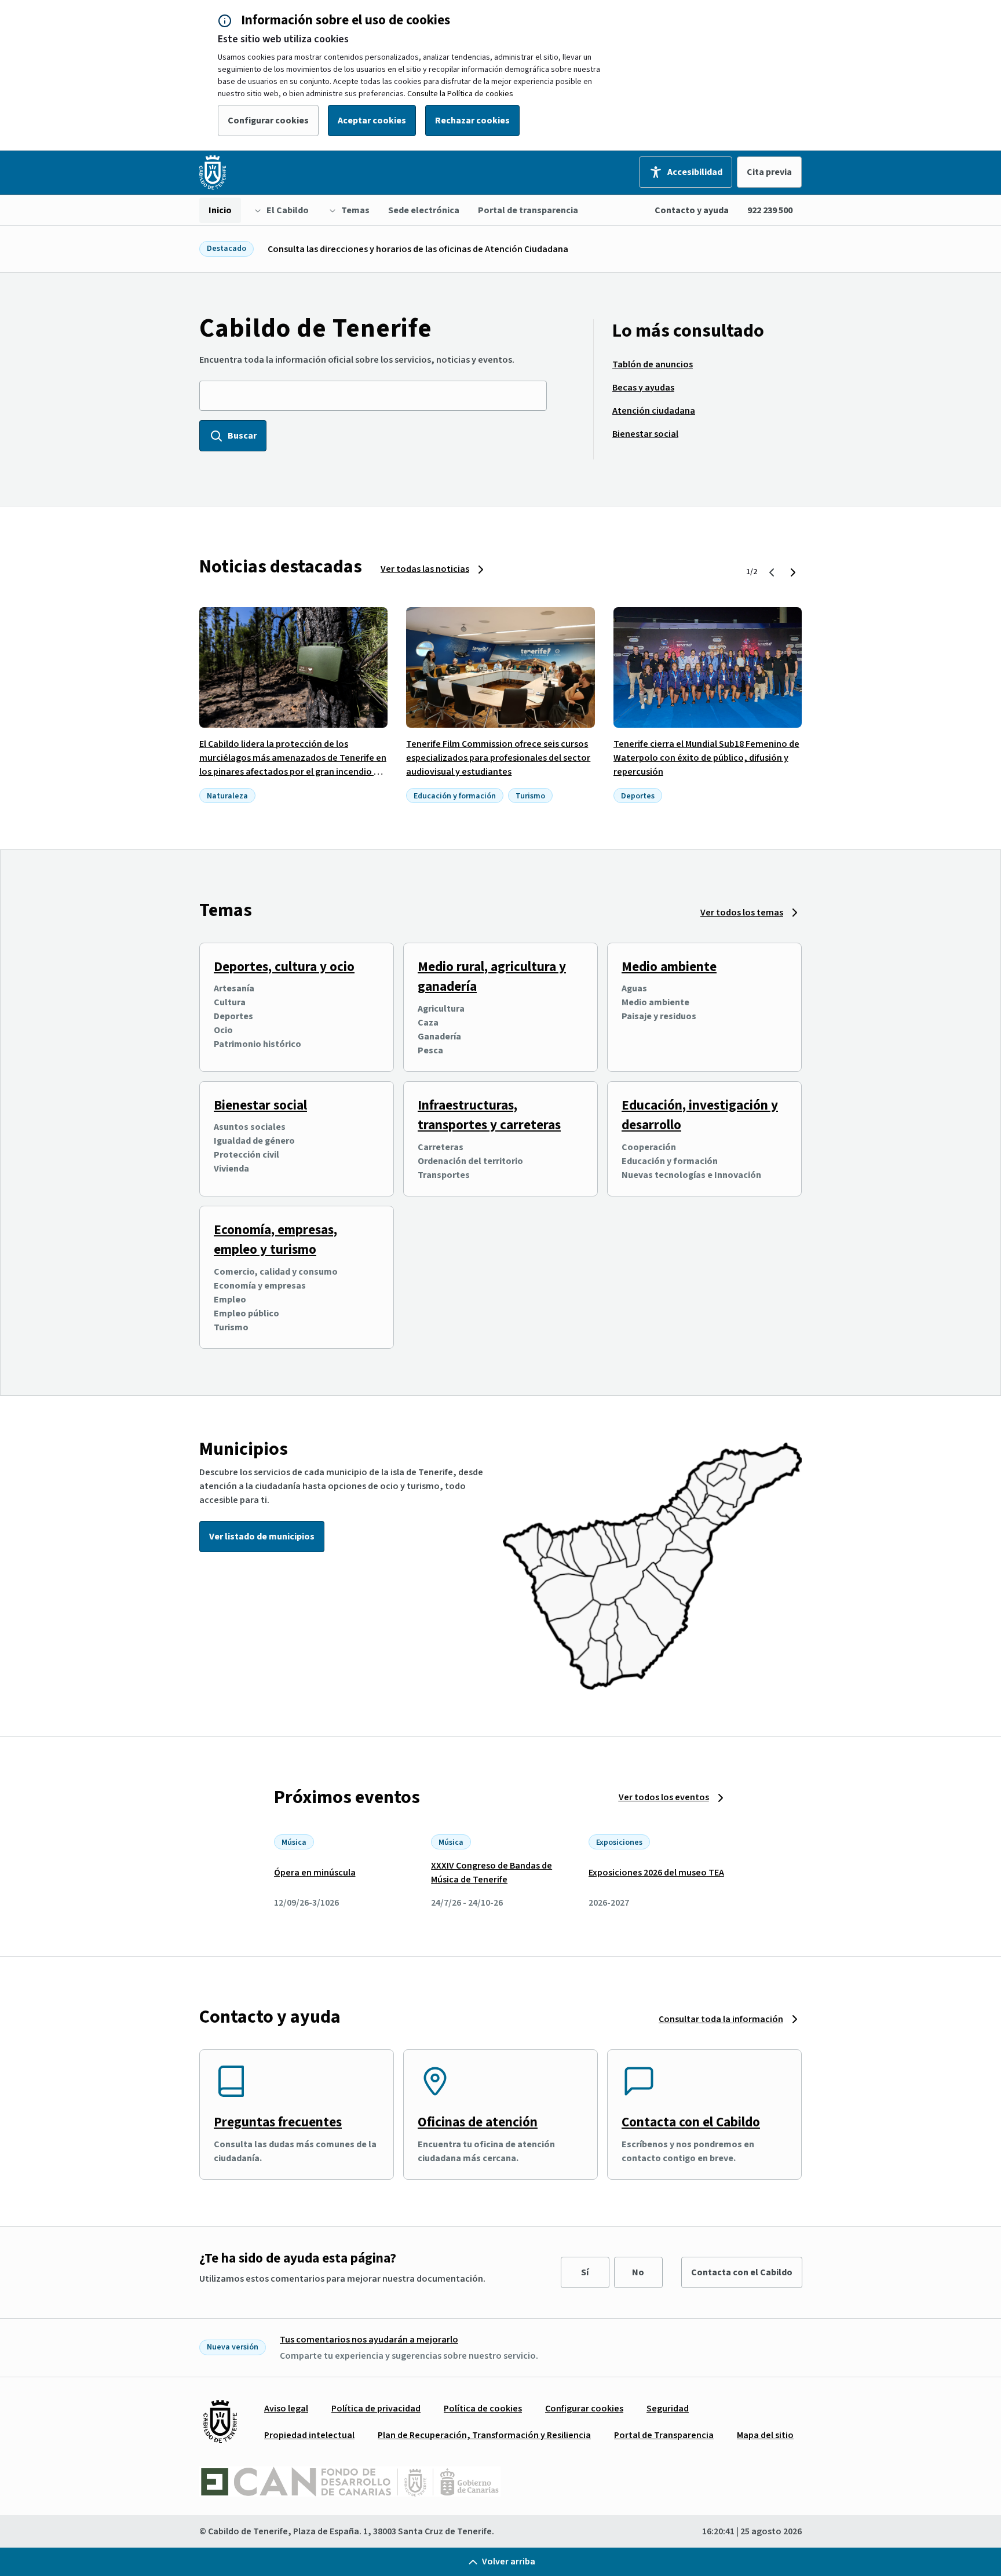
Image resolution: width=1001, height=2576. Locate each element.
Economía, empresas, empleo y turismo (275, 1240)
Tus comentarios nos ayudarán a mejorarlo (369, 2340)
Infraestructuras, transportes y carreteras (489, 1115)
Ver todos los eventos (664, 1797)
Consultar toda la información (721, 2019)
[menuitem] (220, 210)
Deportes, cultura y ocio (284, 967)
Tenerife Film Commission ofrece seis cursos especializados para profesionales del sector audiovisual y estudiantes (498, 758)
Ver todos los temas (742, 913)
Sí (585, 2272)
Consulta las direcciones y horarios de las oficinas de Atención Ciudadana (418, 249)
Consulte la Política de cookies (460, 94)
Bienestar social (260, 1105)
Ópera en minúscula (315, 1873)
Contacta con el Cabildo (691, 2122)
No (638, 2272)
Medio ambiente (669, 967)
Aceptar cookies (372, 121)
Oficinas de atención (478, 2122)
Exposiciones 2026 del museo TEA (656, 1873)
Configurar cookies (268, 121)
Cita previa (769, 172)
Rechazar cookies (472, 121)
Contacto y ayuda (692, 210)
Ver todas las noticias (425, 569)
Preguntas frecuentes (278, 2122)
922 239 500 (770, 210)
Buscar (242, 436)
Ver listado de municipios (262, 1537)
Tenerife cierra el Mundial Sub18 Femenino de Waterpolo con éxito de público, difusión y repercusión (706, 758)
